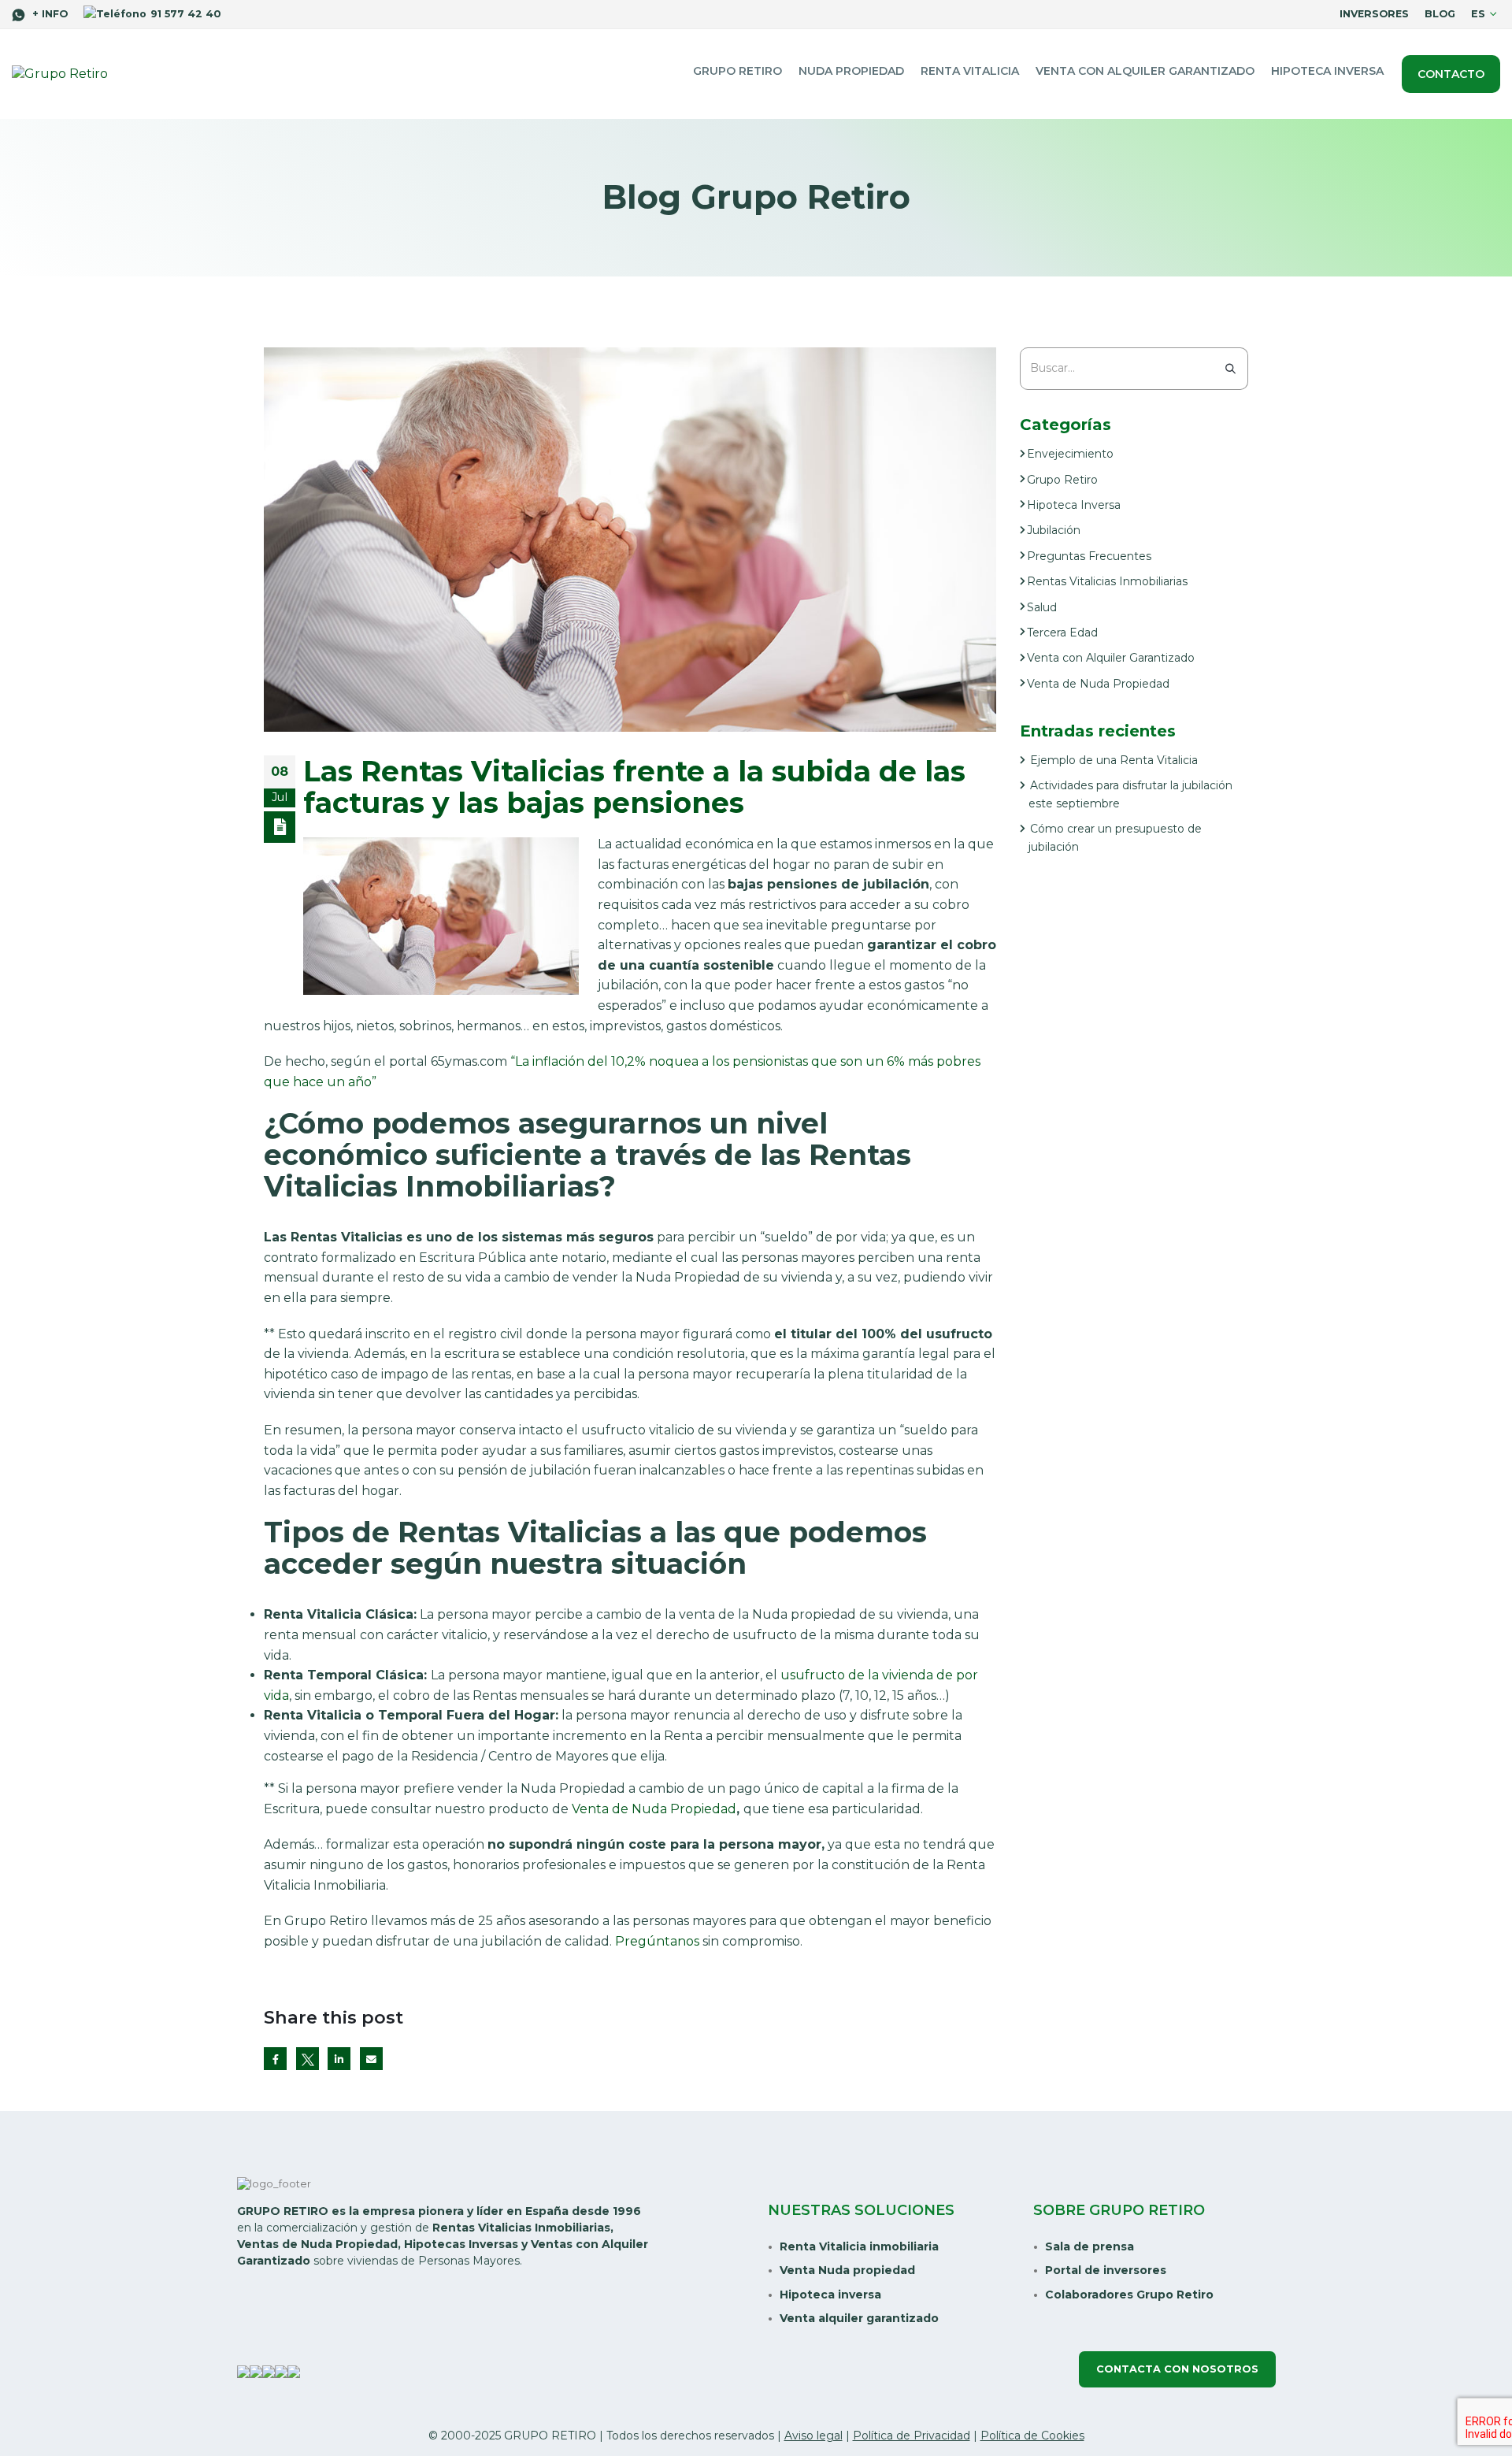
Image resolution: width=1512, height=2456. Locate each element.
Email (371, 2059)
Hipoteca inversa (830, 2295)
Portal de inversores (1106, 2270)
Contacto (1451, 74)
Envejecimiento (1070, 454)
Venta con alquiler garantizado (1145, 71)
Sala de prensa (1090, 2246)
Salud (1042, 607)
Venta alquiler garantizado (859, 2318)
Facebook (275, 2059)
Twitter (308, 2059)
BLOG (1440, 14)
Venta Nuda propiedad (847, 2270)
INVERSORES (1374, 14)
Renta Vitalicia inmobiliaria (859, 2246)
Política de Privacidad (912, 2436)
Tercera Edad (1062, 633)
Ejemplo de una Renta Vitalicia (1114, 760)
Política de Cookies (1032, 2436)
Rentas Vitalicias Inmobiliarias (1107, 581)
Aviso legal (813, 2436)
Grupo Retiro (737, 71)
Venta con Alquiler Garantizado (1111, 658)
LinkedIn (339, 2059)
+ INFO (48, 14)
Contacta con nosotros (1177, 2369)
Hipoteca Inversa (1327, 71)
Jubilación (1054, 530)
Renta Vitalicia (970, 71)
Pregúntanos (657, 1941)
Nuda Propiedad (851, 71)
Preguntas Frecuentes (1089, 556)
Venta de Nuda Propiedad (654, 1809)
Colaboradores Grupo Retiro (1129, 2295)
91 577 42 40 (185, 14)
